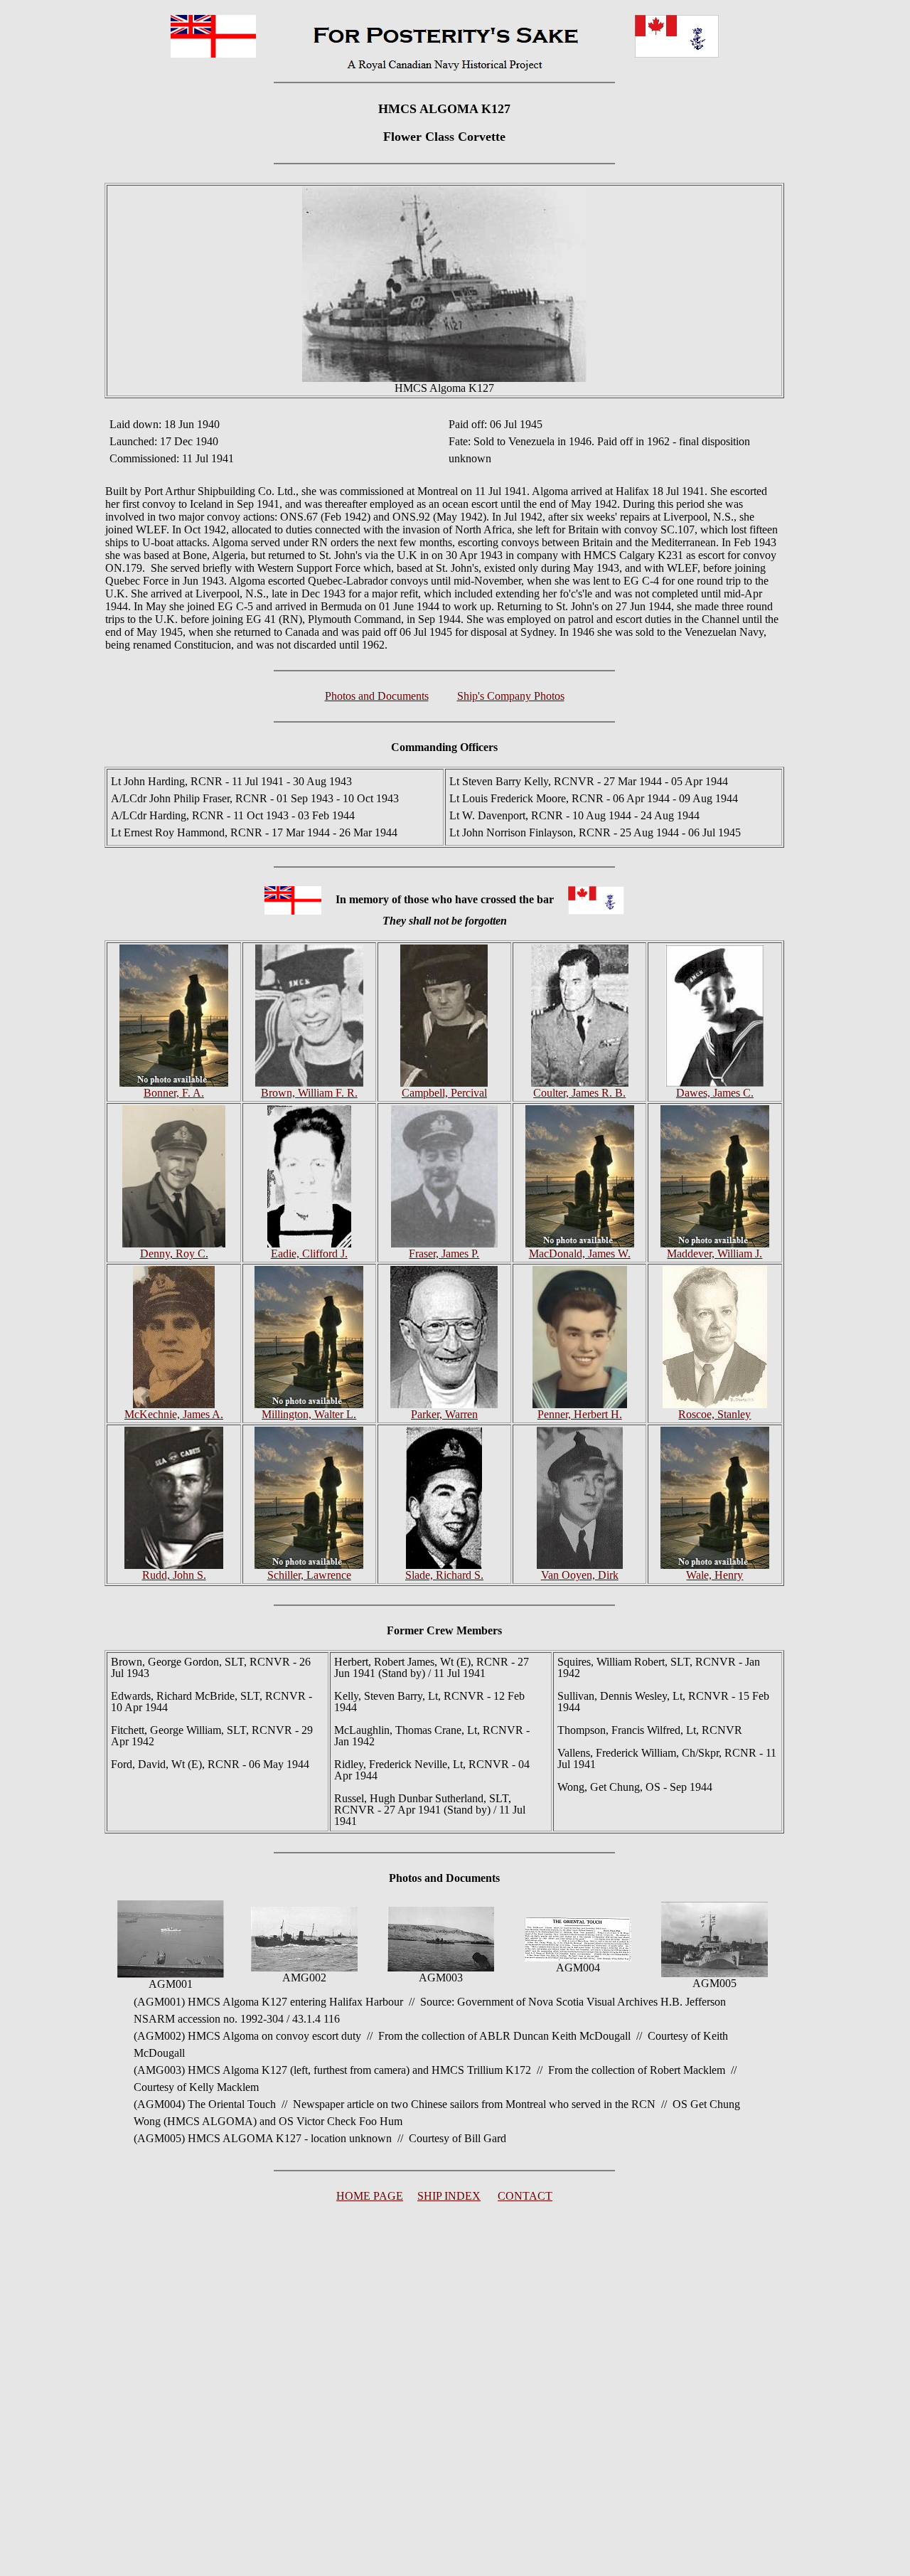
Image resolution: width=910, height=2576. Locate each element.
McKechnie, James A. (174, 1414)
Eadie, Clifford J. (309, 1254)
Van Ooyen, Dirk (580, 1575)
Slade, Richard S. (444, 1575)
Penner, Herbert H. (580, 1414)
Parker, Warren (444, 1414)
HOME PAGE (370, 2196)
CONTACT (525, 2196)
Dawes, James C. (715, 1093)
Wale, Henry (714, 1575)
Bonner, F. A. (174, 1093)
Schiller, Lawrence (309, 1575)
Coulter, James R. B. (579, 1093)
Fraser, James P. (444, 1254)
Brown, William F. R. (309, 1093)
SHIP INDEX (449, 2196)
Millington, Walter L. (309, 1414)
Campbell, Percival (444, 1093)
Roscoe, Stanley (714, 1414)
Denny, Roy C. (174, 1254)
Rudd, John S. (174, 1575)
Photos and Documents (377, 696)
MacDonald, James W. (580, 1254)
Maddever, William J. (714, 1254)
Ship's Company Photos (511, 696)
